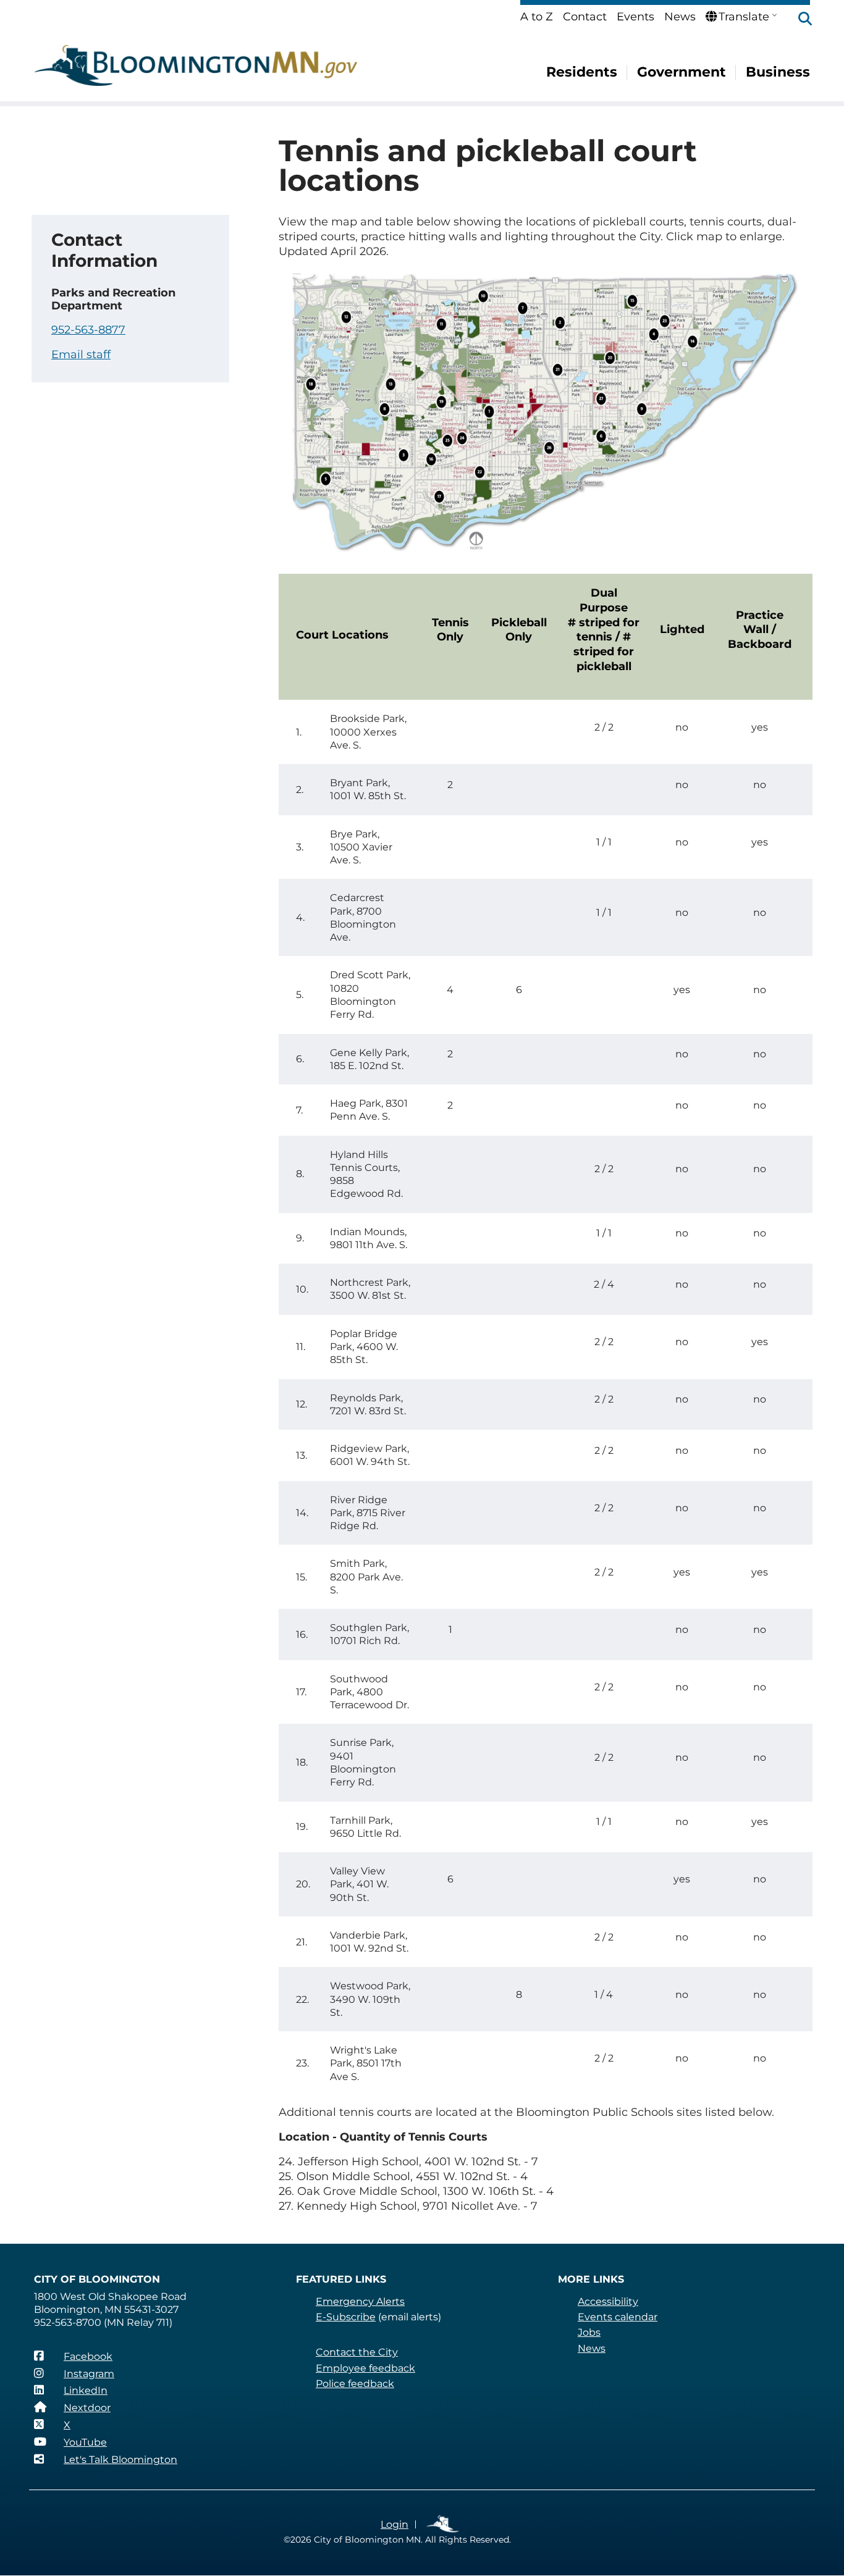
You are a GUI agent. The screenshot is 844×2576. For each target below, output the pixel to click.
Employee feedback (365, 2368)
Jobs (589, 2332)
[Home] (196, 65)
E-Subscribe (346, 2317)
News (680, 17)
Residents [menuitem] (582, 72)
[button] (799, 20)
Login (395, 2524)
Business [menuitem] (778, 72)
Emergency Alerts (360, 2301)
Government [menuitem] (682, 72)
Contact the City (357, 2352)
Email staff (81, 355)
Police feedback (355, 2384)
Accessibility (608, 2301)
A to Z (537, 17)
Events (635, 17)
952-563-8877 (88, 330)
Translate (744, 17)
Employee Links (443, 2524)
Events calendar (618, 2317)
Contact (585, 17)
